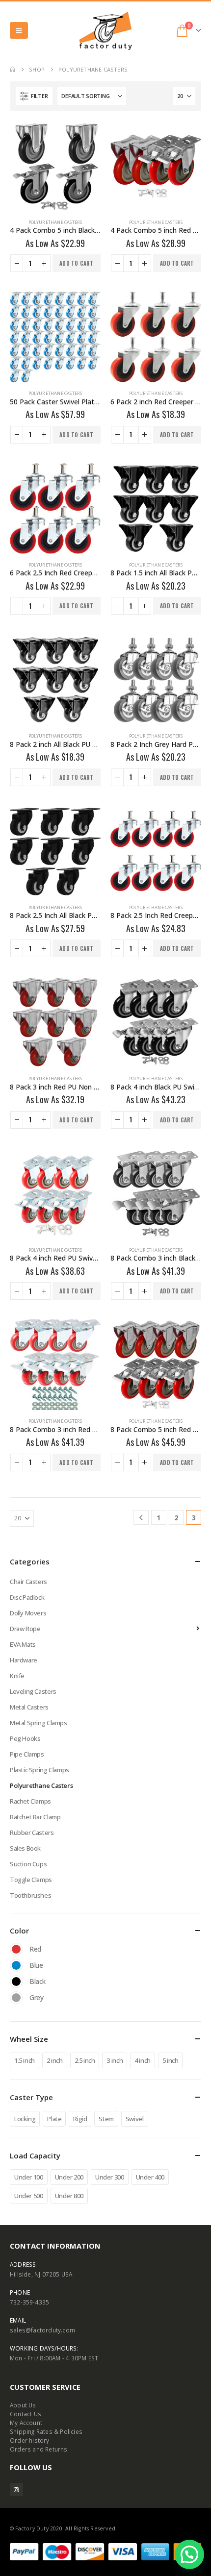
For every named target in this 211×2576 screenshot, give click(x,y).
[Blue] (16, 1965)
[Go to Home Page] (13, 70)
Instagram (16, 2489)
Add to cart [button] (76, 263)
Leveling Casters (33, 1691)
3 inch (115, 2060)
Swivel (135, 2119)
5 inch (171, 2060)
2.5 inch (85, 2060)
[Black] (16, 1982)
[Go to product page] (55, 166)
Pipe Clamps (27, 1754)
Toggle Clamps (31, 1880)
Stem (106, 2119)
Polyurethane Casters (55, 222)
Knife (17, 1676)
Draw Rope (25, 1629)
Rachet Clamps (30, 1801)
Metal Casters (29, 1707)
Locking (25, 2119)
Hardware (24, 1660)
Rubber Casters (32, 1833)
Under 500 (29, 2196)
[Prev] (141, 1518)
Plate (54, 2119)
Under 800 (69, 2196)
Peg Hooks (25, 1738)
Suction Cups (28, 1864)
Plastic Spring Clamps (40, 1770)
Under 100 (29, 2177)
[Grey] (16, 1998)
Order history (30, 2440)
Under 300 (110, 2177)
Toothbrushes (30, 1895)
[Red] (16, 1949)
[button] (19, 30)
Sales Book (25, 1848)
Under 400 (150, 2177)
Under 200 (69, 2177)
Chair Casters (28, 1582)
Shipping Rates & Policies (46, 2431)
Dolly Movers (28, 1613)
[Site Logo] (105, 31)
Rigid (80, 2119)
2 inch (55, 2060)
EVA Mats (23, 1644)
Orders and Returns (39, 2449)
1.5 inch (25, 2060)
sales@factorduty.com (42, 2330)
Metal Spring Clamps (39, 1723)
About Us (23, 2405)
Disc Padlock (27, 1597)
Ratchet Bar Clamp (35, 1817)
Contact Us (26, 2414)
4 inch (143, 2060)
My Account (26, 2423)
